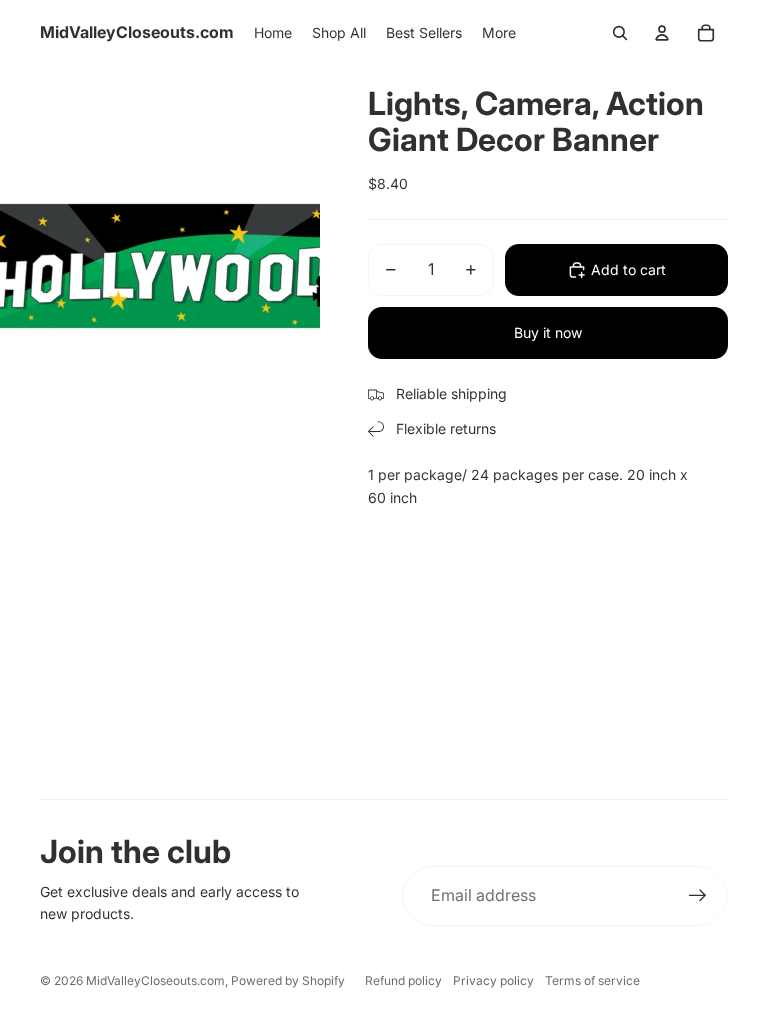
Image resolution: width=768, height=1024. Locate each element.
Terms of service (592, 980)
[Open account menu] (662, 33)
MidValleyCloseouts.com (155, 980)
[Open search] (620, 33)
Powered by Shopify (288, 980)
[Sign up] (698, 896)
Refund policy (403, 980)
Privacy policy (493, 980)
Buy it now (548, 332)
